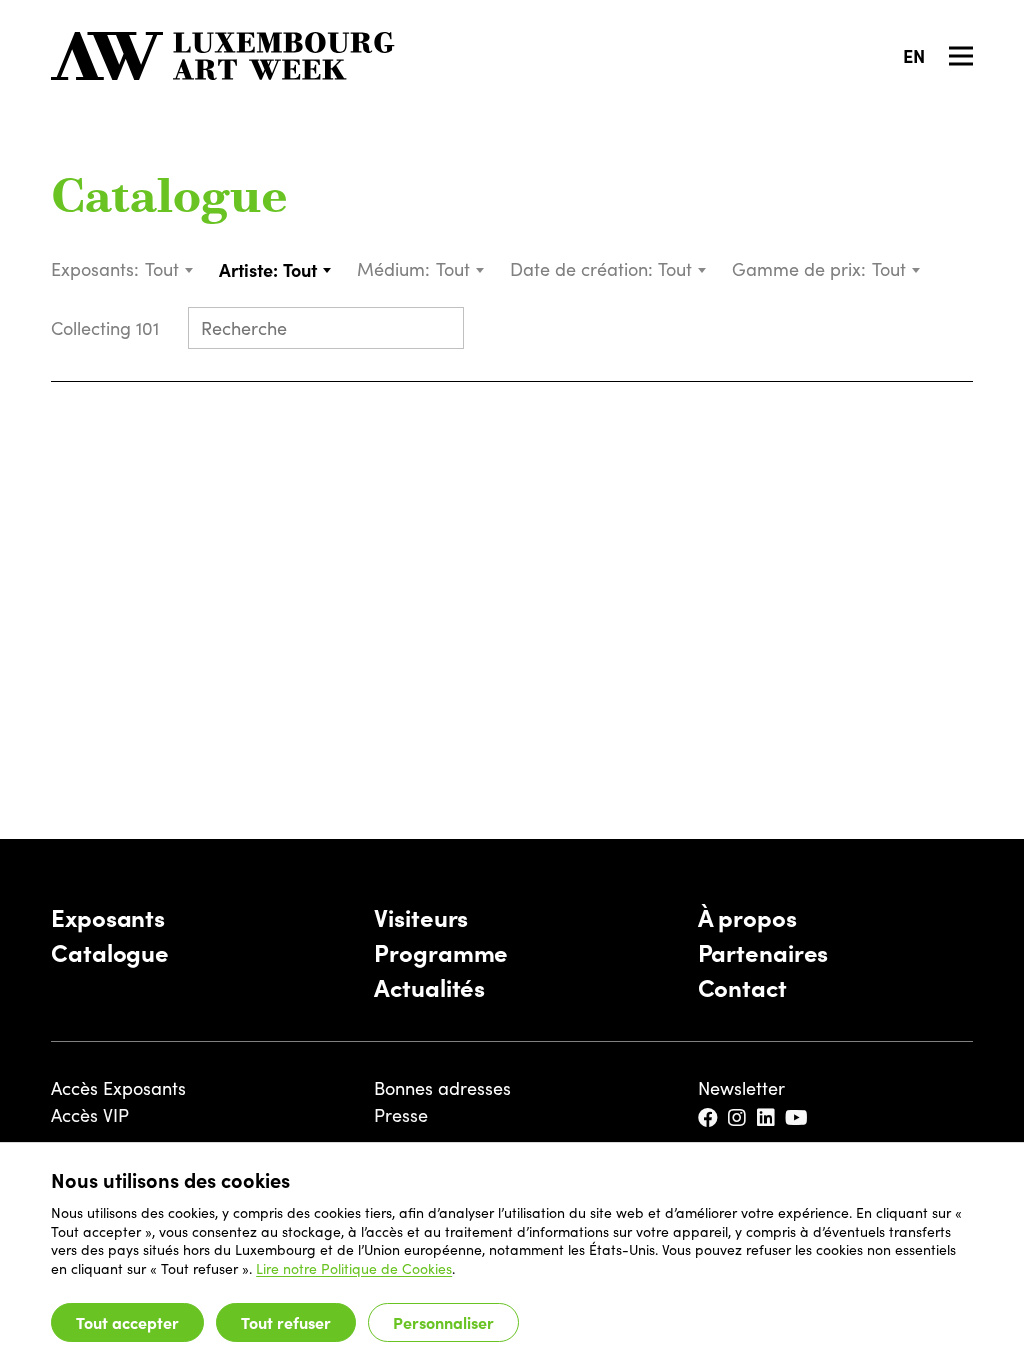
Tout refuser (286, 1322)
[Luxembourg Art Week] (223, 56)
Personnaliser (443, 1322)
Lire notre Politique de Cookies (354, 1268)
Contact (742, 986)
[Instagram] (738, 1118)
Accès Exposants (118, 1088)
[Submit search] (440, 330)
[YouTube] (798, 1118)
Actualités (429, 986)
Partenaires (763, 951)
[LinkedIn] (767, 1118)
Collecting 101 (107, 328)
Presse (401, 1115)
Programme (441, 951)
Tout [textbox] (162, 269)
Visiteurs (421, 916)
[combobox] (170, 269)
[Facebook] (709, 1118)
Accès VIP (90, 1115)
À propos (747, 916)
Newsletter (741, 1088)
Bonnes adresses (442, 1088)
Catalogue (169, 200)
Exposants (108, 916)
